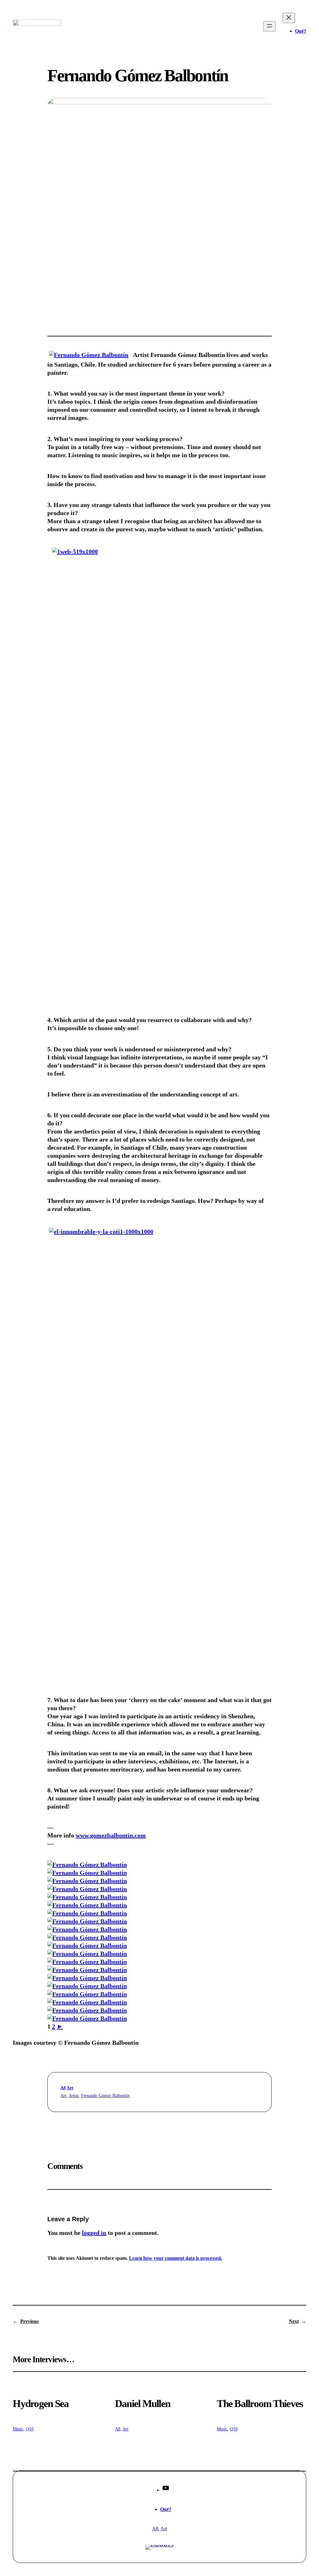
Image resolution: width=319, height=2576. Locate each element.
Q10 (30, 2429)
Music (18, 2429)
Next (294, 2321)
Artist (74, 2096)
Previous (29, 2321)
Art (70, 2088)
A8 (63, 2088)
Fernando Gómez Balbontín (105, 2096)
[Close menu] (289, 18)
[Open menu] (269, 26)
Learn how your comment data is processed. (176, 2258)
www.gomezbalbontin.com (111, 1835)
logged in (94, 2233)
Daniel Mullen (143, 2404)
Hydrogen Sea (41, 2404)
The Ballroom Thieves (260, 2404)
